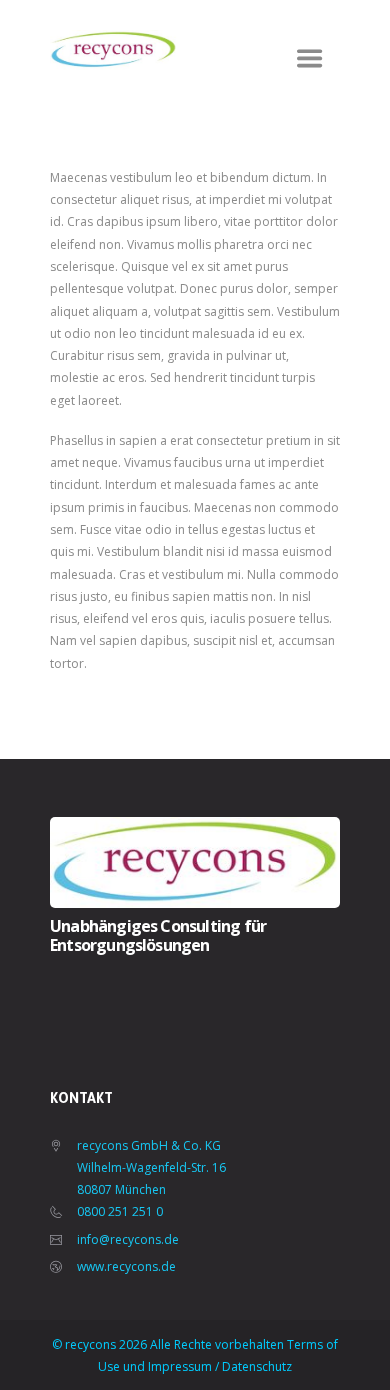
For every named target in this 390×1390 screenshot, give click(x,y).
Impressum (180, 1366)
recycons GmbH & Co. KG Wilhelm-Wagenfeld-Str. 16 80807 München (151, 1168)
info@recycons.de (128, 1239)
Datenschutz (257, 1366)
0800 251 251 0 (120, 1211)
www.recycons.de (126, 1266)
